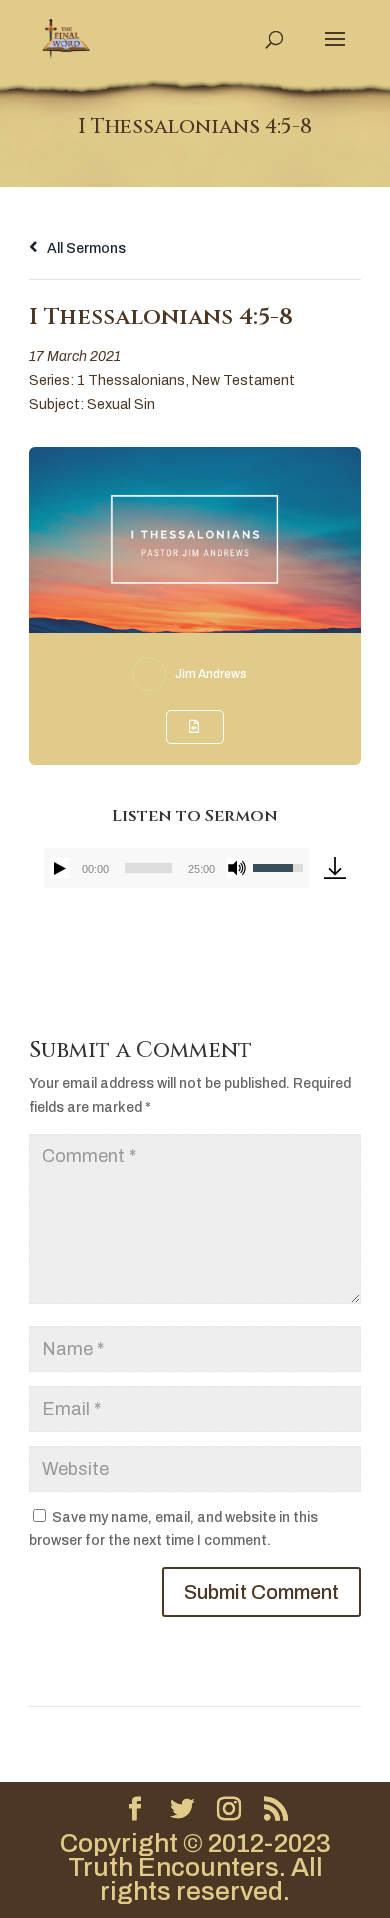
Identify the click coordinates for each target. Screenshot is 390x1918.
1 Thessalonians (131, 380)
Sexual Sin (121, 404)
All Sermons (85, 248)
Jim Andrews (211, 674)
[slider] (148, 868)
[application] (176, 868)
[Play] (60, 868)
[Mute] (237, 868)
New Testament (243, 380)
